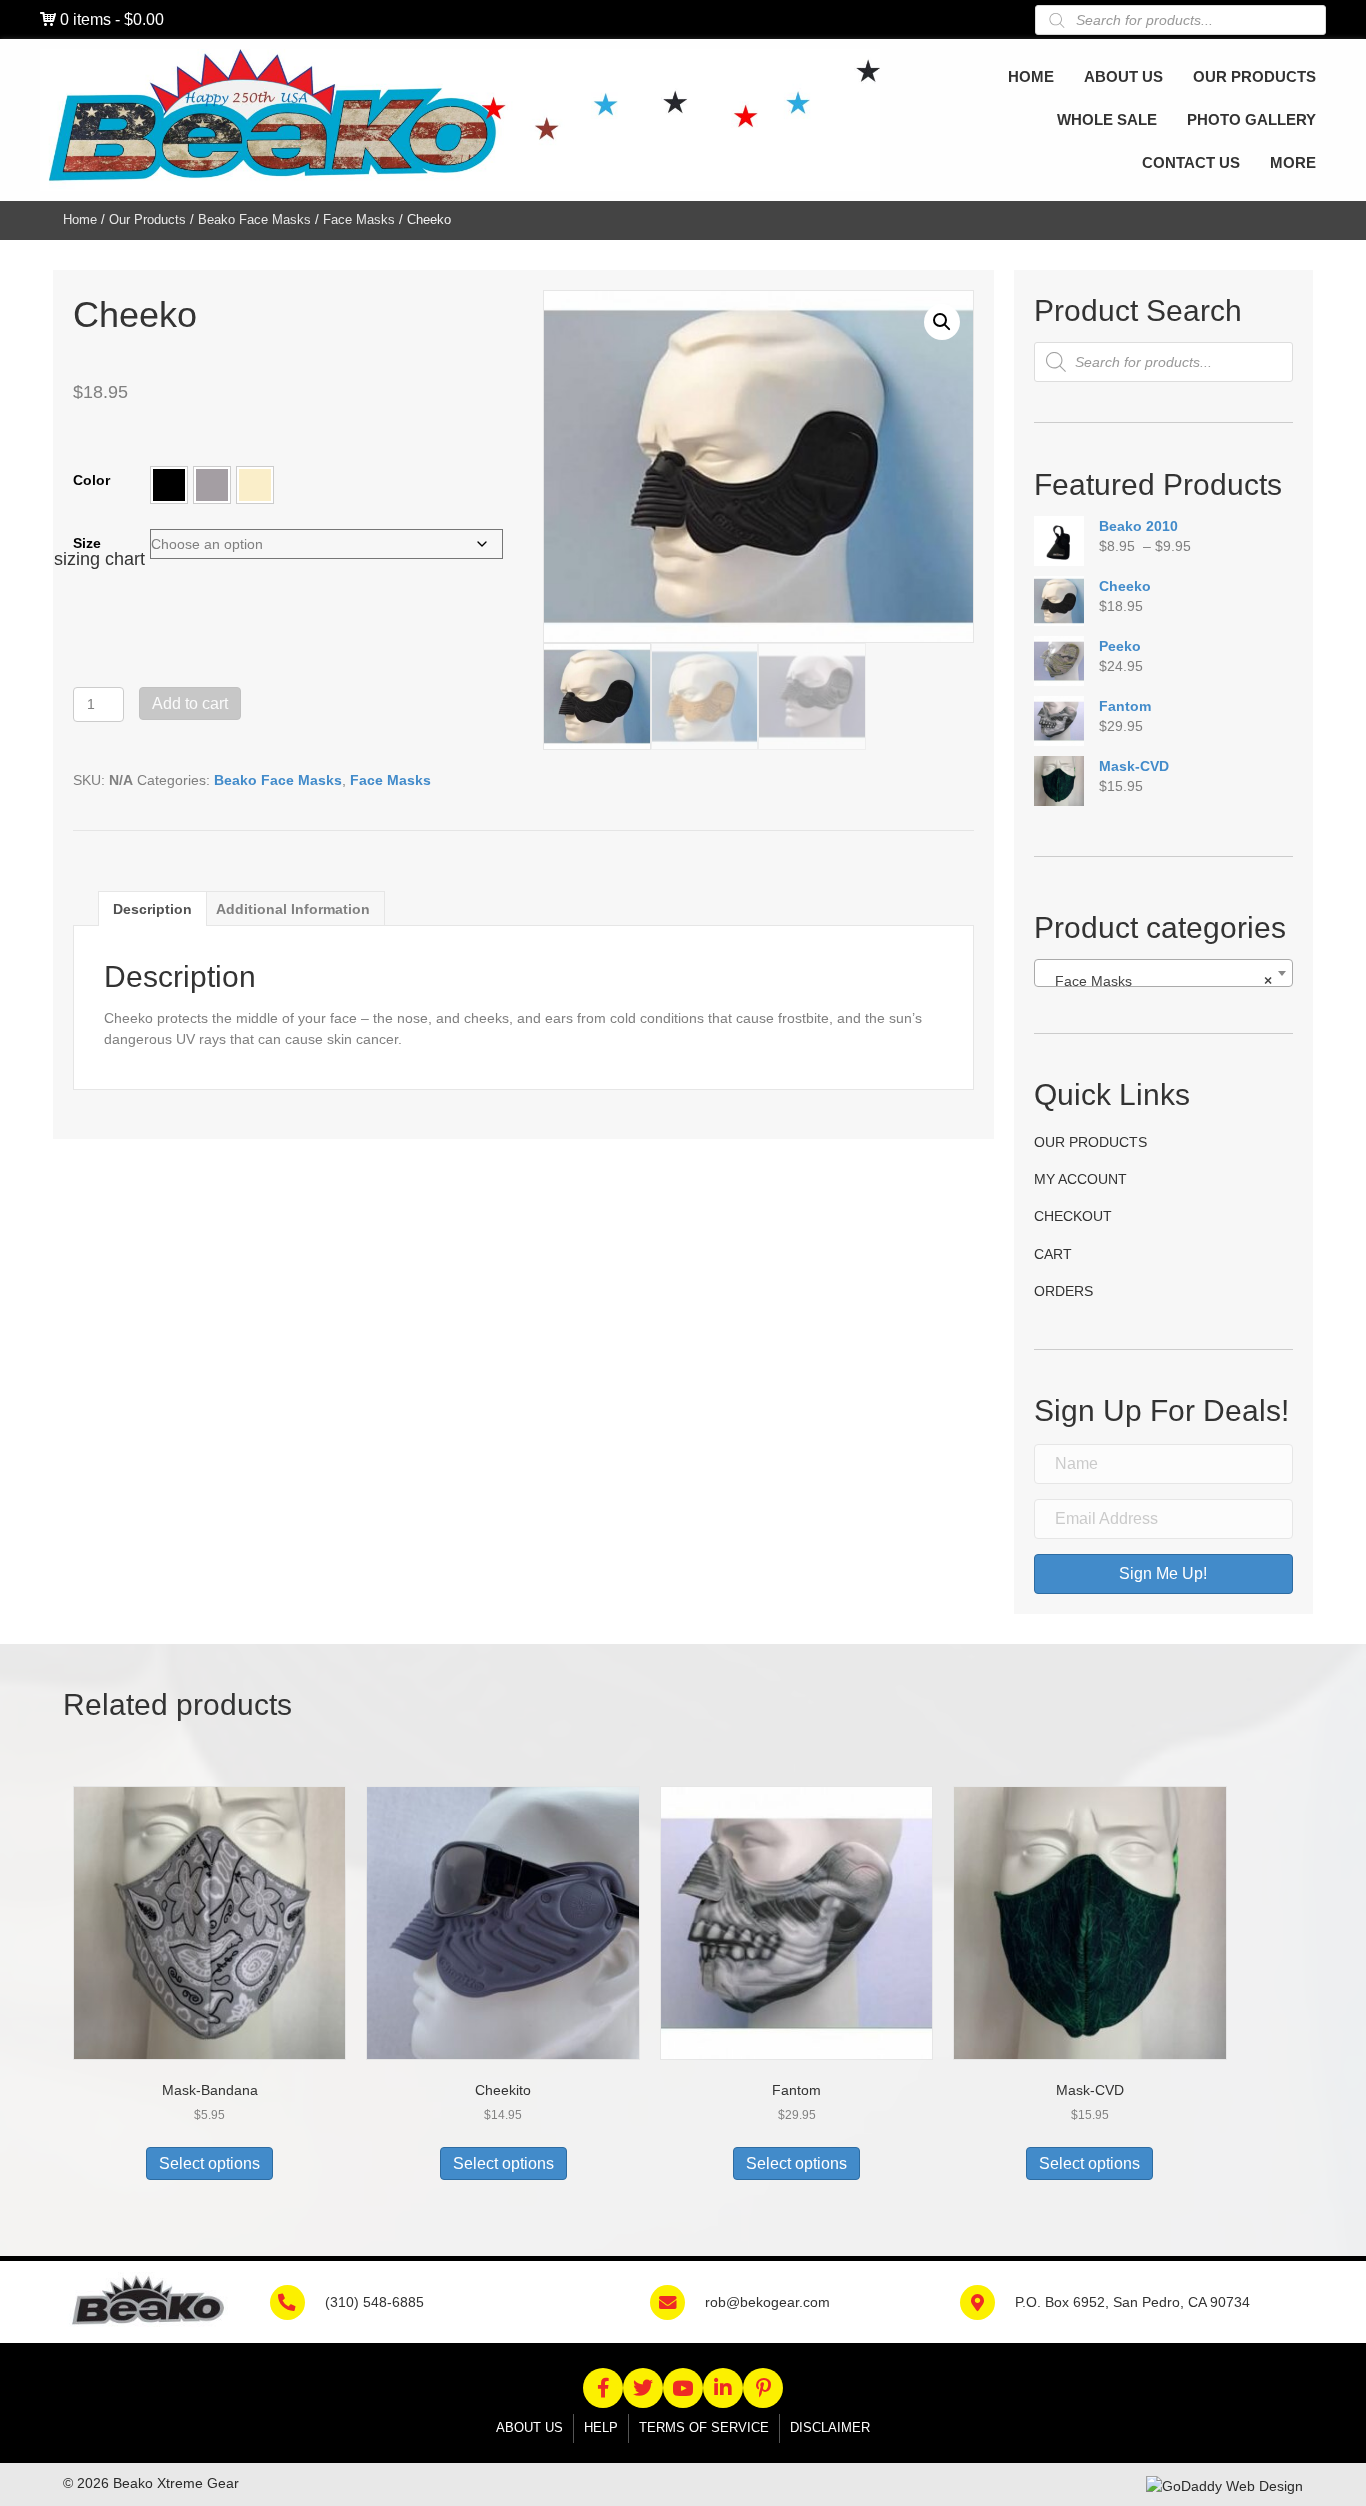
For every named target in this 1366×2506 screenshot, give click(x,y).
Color (91, 480)
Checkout (1073, 1216)
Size (87, 543)
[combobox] (1163, 973)
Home (80, 219)
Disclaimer (830, 2427)
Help (601, 2427)
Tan (255, 485)
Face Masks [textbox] (1157, 981)
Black (169, 485)
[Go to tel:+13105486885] (297, 2301)
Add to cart (190, 703)
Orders (1063, 1291)
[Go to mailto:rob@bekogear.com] (677, 2301)
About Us (529, 2427)
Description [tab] (152, 909)
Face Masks (359, 219)
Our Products (147, 219)
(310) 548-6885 (374, 2302)
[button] (169, 485)
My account (1080, 1179)
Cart (1053, 1254)
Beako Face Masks (254, 219)
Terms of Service (704, 2427)
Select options (209, 2163)
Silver (212, 485)
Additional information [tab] (293, 909)
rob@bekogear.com (767, 2302)
